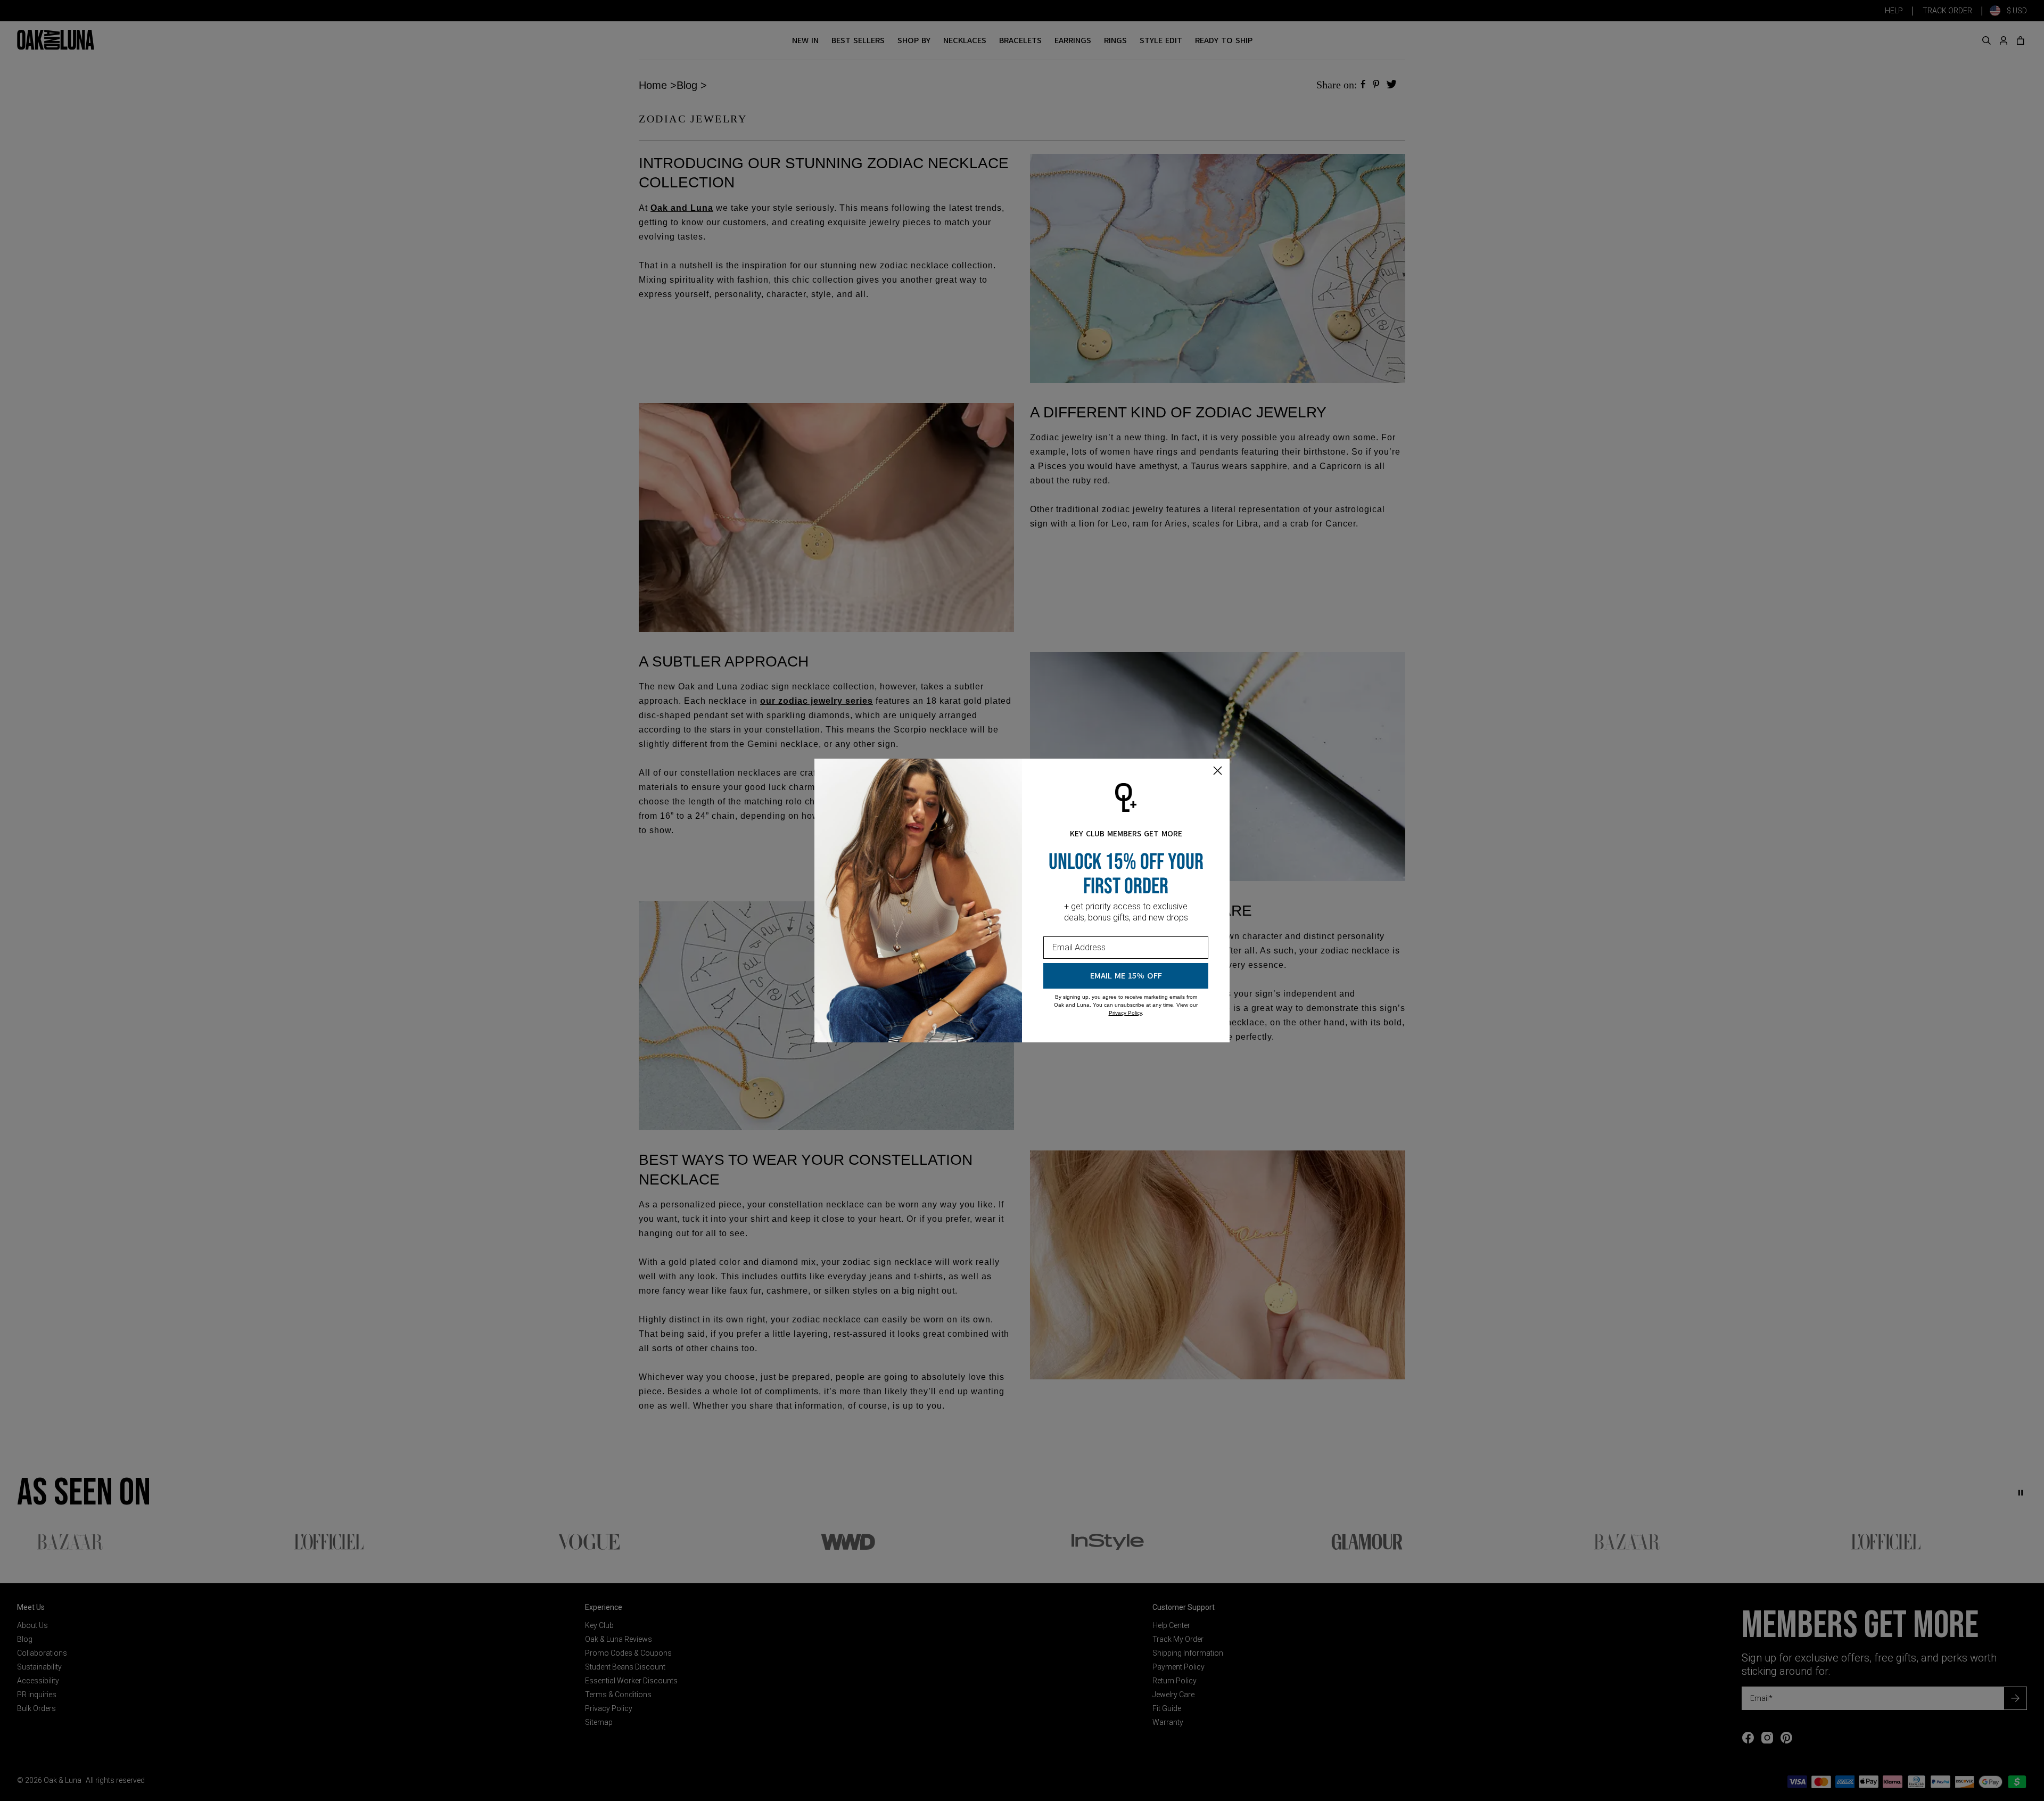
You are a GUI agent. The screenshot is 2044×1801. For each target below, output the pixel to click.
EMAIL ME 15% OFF (1126, 976)
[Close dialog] (1218, 771)
